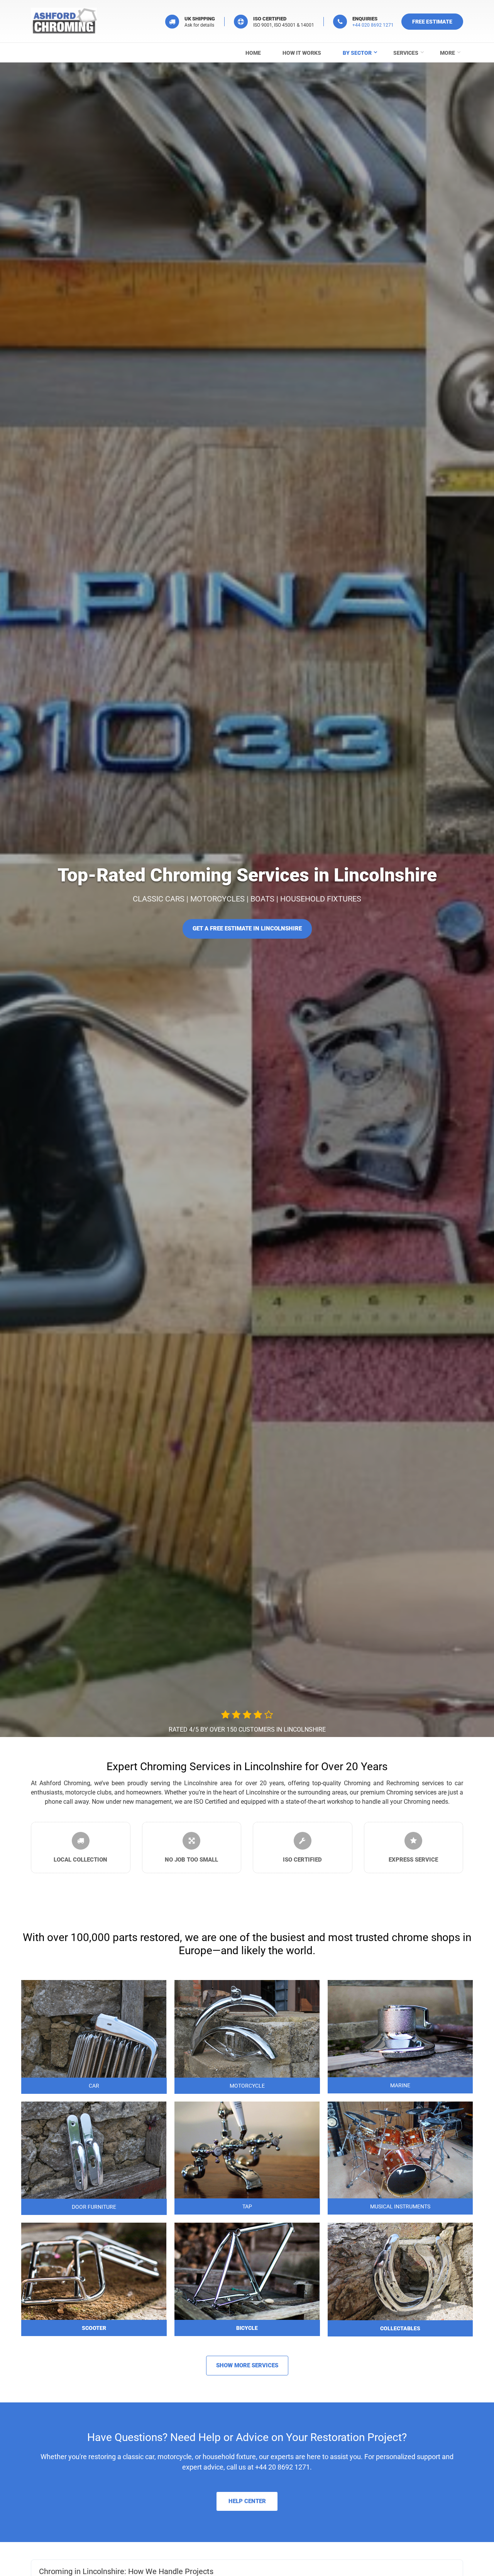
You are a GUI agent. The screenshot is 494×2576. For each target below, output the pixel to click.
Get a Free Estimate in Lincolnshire (247, 928)
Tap (247, 2206)
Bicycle (247, 2328)
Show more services (247, 2365)
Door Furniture (94, 2207)
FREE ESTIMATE (432, 22)
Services (406, 53)
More (447, 53)
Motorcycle (247, 2086)
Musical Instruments (400, 2206)
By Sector (357, 53)
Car (94, 2086)
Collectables (400, 2328)
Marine (400, 2085)
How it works (302, 53)
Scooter (94, 2328)
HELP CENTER (247, 2501)
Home (253, 53)
